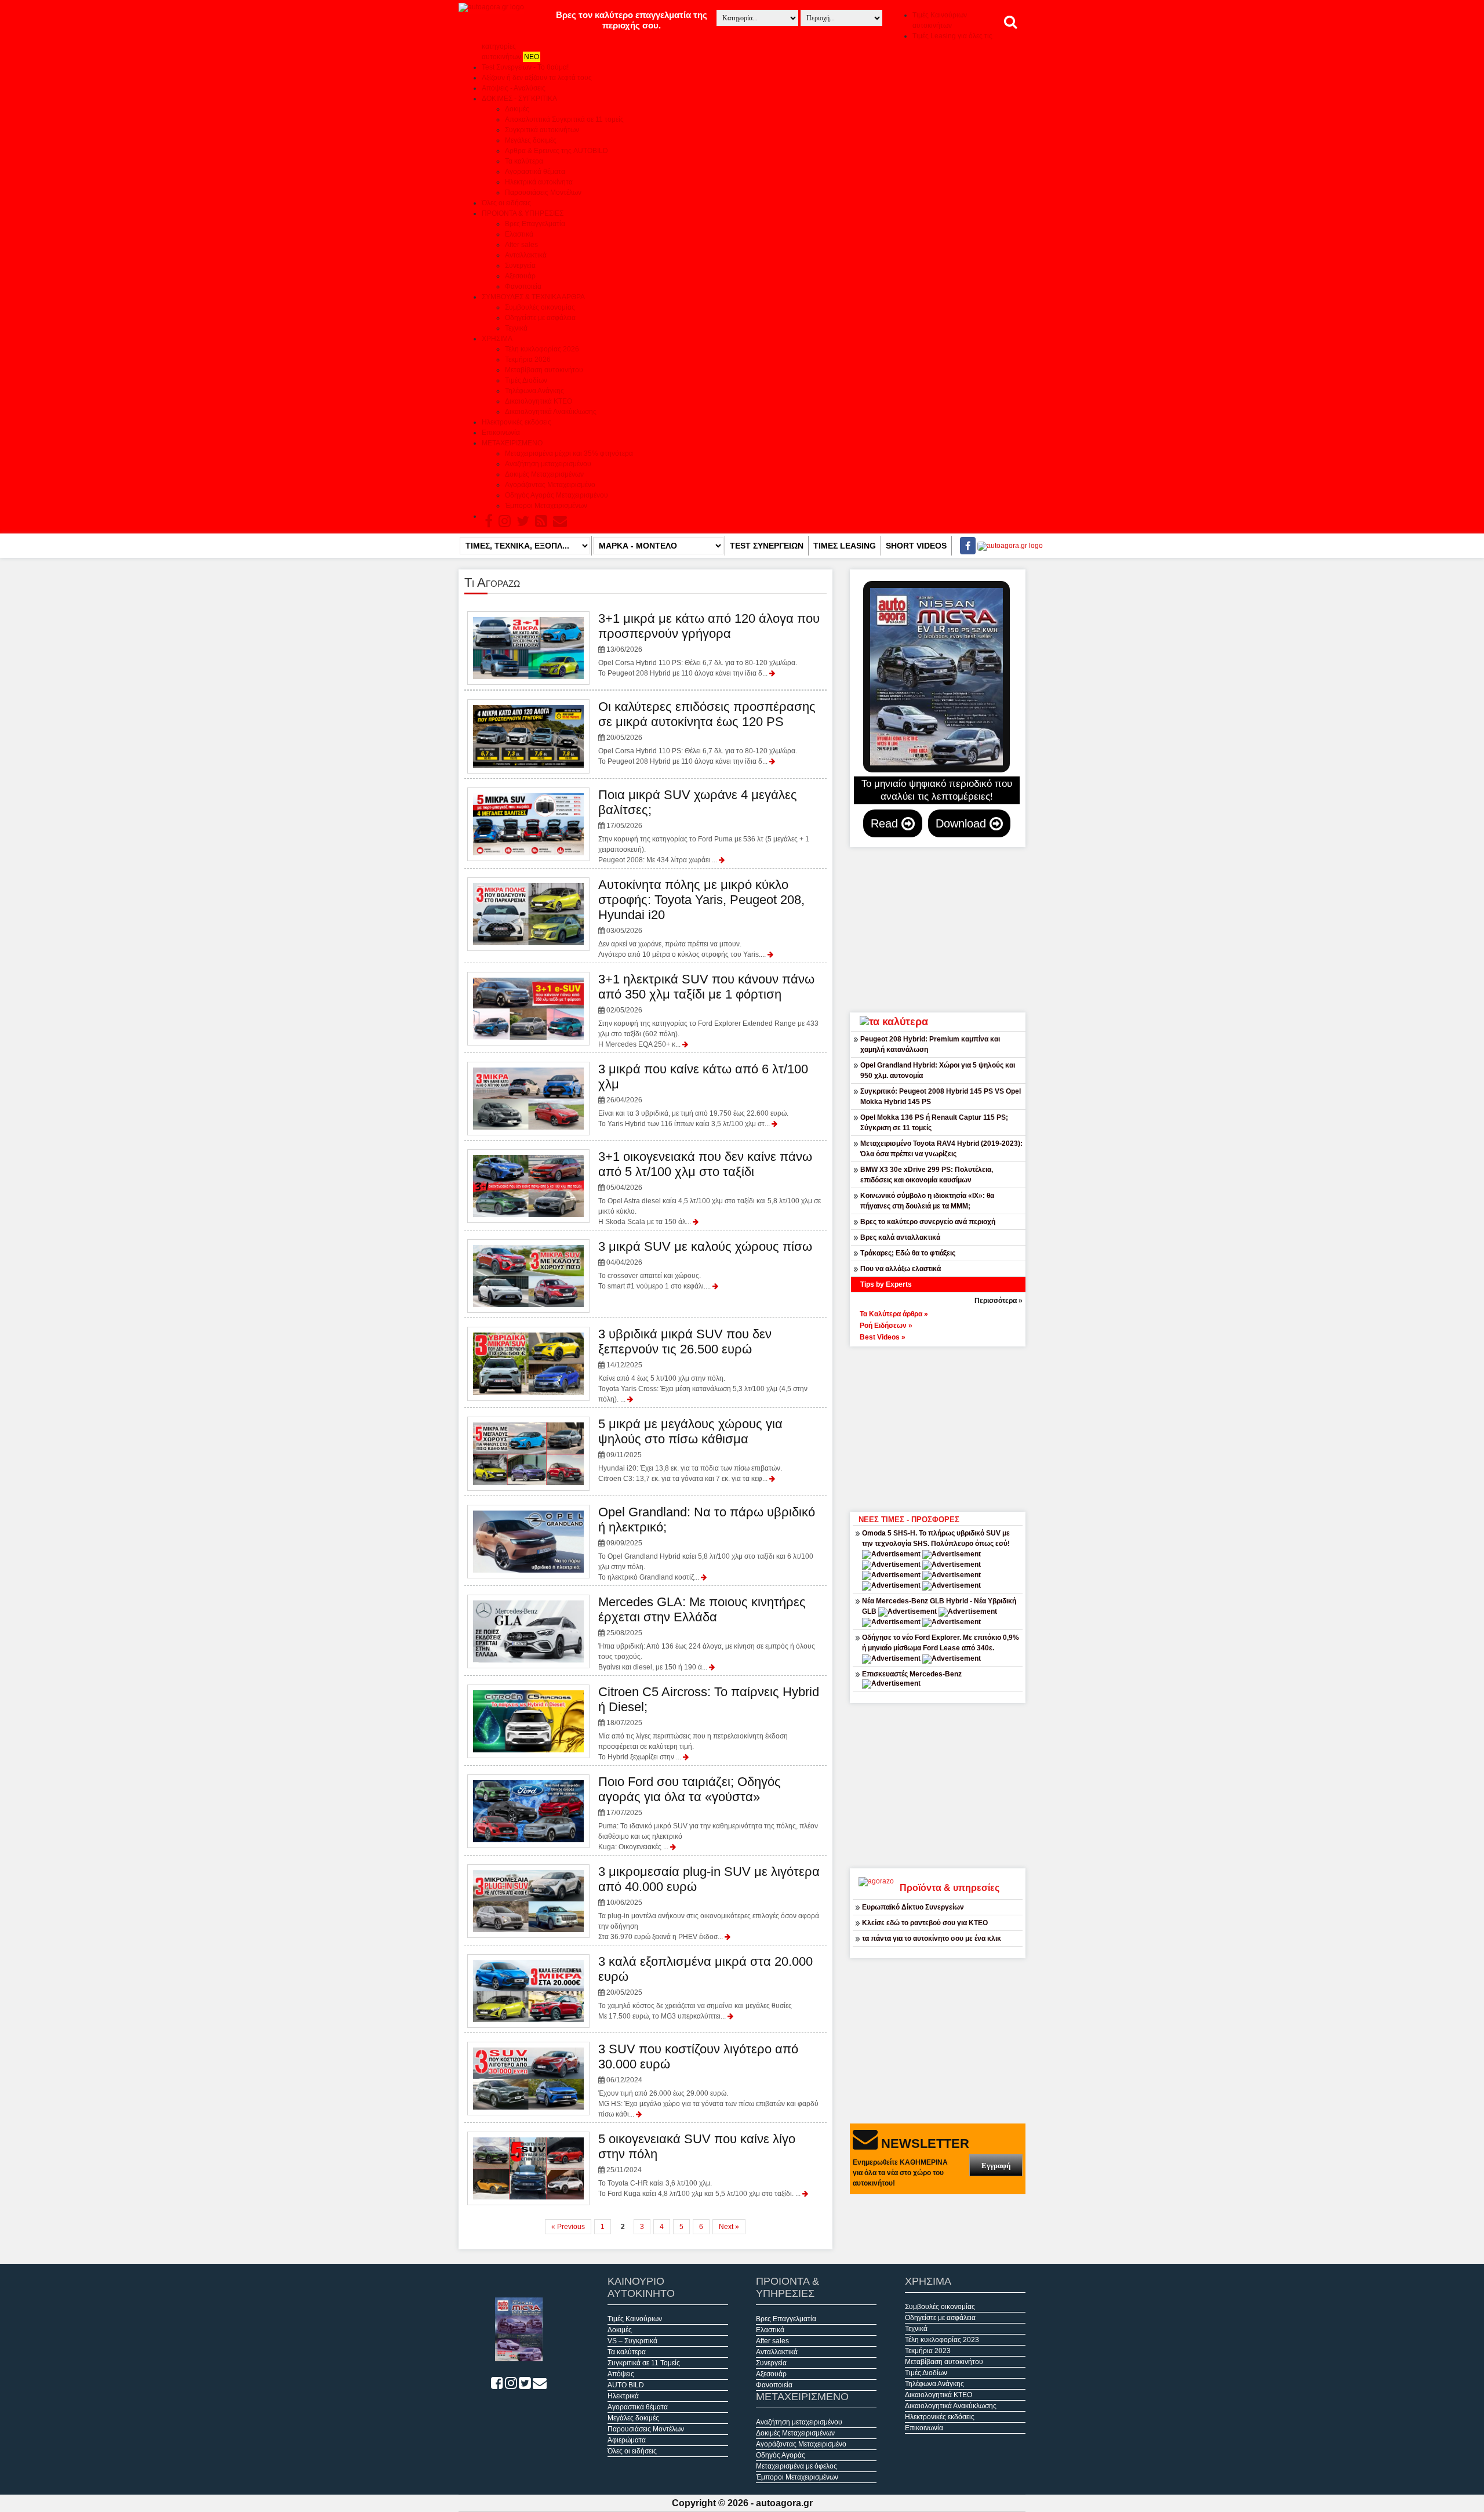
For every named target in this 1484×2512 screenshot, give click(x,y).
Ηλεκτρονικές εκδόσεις (517, 422)
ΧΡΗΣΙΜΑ (497, 339)
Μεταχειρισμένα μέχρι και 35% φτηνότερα (569, 453)
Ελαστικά (519, 234)
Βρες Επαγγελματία (535, 224)
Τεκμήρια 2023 (928, 2351)
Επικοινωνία (501, 433)
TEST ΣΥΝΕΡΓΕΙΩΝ (767, 546)
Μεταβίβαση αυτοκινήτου (544, 370)
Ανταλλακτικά (526, 255)
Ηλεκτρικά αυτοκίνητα (539, 182)
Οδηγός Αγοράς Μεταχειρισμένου (556, 495)
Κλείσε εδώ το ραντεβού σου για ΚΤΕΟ (925, 1923)
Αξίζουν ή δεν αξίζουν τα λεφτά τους (537, 78)
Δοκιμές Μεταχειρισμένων (544, 474)
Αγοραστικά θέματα (535, 172)
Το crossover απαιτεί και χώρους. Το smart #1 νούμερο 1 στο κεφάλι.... (705, 1265)
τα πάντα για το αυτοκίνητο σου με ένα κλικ (932, 1939)
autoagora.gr (784, 2503)
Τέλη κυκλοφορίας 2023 (942, 2340)
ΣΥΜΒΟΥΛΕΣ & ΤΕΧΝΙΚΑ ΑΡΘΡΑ (533, 297)
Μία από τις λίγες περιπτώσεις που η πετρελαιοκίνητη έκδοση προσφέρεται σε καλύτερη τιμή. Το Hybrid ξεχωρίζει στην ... (709, 1723)
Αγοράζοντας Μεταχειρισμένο (550, 485)
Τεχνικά (516, 328)
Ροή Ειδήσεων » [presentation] (886, 1326)
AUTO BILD (626, 2385)
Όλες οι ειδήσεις (506, 203)
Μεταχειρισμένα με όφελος (796, 2466)
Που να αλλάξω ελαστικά (901, 1269)
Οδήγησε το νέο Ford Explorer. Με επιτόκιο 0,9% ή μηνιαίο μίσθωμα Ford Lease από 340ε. (941, 1643)
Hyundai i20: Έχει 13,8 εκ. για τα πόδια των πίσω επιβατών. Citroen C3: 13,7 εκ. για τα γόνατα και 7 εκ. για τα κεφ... (690, 1450)
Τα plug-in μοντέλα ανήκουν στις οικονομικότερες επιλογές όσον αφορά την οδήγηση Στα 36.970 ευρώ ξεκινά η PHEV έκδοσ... (709, 1903)
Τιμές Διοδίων (526, 380)
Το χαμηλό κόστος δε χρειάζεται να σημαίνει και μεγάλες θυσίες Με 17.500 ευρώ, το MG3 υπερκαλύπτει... (705, 1987)
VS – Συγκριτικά (632, 2341)
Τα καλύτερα (524, 161)
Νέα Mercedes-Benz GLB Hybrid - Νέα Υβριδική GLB (939, 1606)
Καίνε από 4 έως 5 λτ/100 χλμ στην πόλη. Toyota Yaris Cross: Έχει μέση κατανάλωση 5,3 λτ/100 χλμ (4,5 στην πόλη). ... (703, 1365)
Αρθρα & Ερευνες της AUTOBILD (556, 151)
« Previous (568, 2227)
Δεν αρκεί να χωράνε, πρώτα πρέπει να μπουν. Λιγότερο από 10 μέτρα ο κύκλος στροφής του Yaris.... (701, 918)
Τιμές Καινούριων (635, 2319)
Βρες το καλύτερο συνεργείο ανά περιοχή (928, 1222)
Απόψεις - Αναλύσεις (514, 88)
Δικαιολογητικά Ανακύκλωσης (551, 412)
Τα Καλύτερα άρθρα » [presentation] (894, 1314)
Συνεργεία (520, 266)
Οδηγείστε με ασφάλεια (540, 318)
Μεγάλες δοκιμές (531, 140)
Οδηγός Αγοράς (781, 2455)
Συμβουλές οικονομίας (540, 307)
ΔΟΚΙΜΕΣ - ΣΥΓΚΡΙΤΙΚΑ (519, 99)
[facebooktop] (964, 546)
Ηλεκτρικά (623, 2396)
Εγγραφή (996, 2166)
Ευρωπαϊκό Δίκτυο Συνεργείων (913, 1907)
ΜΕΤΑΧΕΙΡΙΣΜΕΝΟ (512, 443)
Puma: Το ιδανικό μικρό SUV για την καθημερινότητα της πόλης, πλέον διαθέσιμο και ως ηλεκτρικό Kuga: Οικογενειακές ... (708, 1813)
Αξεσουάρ (520, 276)
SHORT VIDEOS (916, 546)
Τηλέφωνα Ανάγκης (534, 391)
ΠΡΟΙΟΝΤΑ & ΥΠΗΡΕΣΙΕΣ (523, 213)
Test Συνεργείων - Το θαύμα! (525, 67)
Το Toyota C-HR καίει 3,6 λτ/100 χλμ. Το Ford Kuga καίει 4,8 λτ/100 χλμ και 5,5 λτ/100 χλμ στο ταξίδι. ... (700, 2165)
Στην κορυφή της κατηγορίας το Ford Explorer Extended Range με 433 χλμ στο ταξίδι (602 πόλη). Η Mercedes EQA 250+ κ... (708, 1010)
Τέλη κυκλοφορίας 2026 (542, 349)
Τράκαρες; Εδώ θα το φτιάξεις (908, 1253)
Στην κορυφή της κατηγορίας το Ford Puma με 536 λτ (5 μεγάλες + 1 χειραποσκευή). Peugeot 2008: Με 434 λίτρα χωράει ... (704, 826)
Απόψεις (621, 2374)
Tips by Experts (886, 1284)
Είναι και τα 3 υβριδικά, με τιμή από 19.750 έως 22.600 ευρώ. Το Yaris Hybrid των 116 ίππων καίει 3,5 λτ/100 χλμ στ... (703, 1095)
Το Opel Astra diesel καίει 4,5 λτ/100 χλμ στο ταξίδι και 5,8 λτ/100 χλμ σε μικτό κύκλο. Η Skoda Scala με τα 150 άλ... (710, 1188)
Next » (729, 2227)
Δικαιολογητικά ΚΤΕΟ (539, 401)
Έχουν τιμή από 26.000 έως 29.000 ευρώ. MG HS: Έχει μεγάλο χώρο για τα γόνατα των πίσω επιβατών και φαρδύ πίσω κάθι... (708, 2080)
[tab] (944, 1313)
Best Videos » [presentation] (883, 1337)
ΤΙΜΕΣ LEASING (845, 546)
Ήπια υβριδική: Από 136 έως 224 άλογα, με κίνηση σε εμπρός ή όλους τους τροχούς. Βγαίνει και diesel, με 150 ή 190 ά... (707, 1633)
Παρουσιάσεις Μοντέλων (543, 193)
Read (886, 823)
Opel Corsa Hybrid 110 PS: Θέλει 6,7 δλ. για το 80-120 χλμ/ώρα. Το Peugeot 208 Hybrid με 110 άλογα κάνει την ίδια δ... (709, 644)
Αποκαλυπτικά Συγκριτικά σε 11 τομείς (564, 119)
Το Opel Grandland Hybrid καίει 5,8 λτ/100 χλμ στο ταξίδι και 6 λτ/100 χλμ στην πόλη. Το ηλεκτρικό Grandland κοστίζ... (707, 1543)
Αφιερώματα (627, 2440)
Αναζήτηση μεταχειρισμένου (548, 464)
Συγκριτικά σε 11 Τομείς (644, 2363)
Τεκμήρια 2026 (528, 360)
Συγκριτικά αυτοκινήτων (542, 130)
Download (963, 823)
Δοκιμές (517, 109)
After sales (521, 245)
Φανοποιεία (523, 286)
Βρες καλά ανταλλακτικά (900, 1237)
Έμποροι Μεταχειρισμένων (546, 506)
